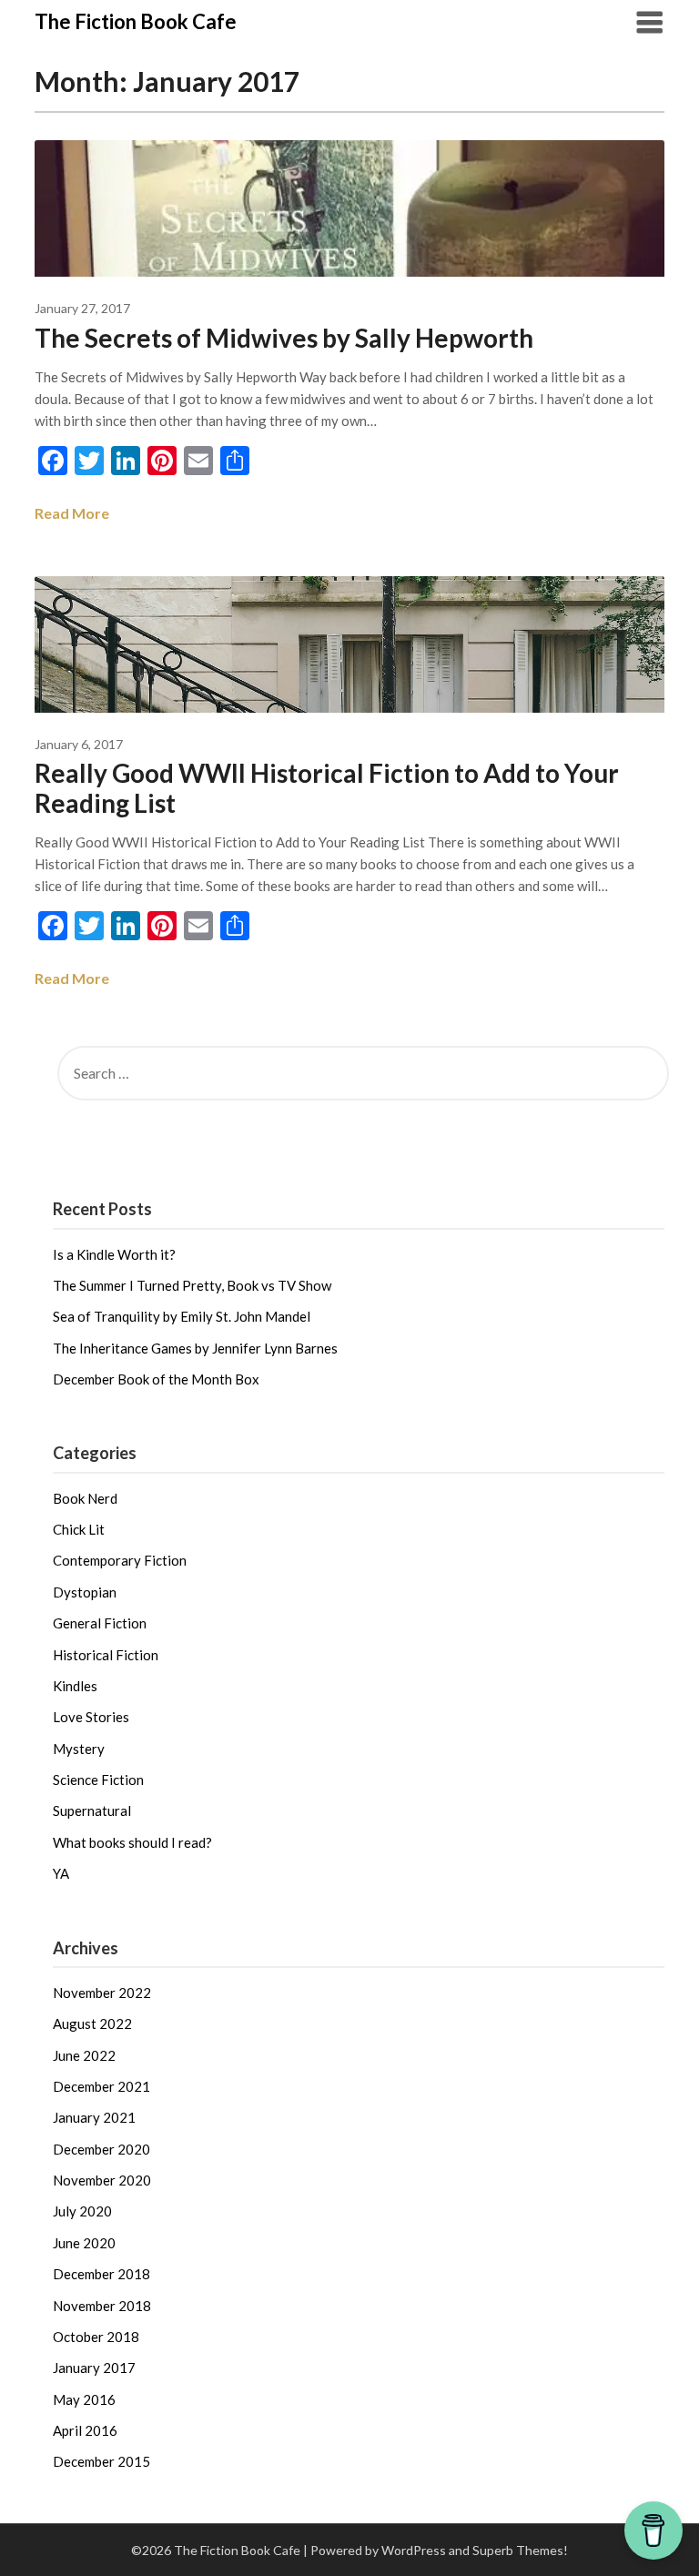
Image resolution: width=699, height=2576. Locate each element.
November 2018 (102, 2306)
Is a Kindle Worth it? (114, 1254)
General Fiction (100, 1623)
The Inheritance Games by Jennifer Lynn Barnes (195, 1348)
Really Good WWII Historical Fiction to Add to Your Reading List (327, 788)
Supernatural (92, 1810)
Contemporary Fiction (120, 1560)
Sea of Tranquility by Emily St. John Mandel (182, 1316)
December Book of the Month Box (156, 1379)
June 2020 (84, 2243)
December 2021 (101, 2086)
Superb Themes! (520, 2550)
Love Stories (91, 1717)
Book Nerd (85, 1498)
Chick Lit (79, 1529)
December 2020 (101, 2149)
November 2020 (102, 2180)
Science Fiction (98, 1780)
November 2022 (102, 1993)
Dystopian (85, 1592)
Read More (72, 513)
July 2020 (82, 2211)
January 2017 (94, 2368)
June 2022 (84, 2055)
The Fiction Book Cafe (136, 21)
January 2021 (94, 2117)
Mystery (79, 1749)
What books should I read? (132, 1842)
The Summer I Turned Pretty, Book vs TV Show (192, 1285)
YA (61, 1873)
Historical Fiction (106, 1655)
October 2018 (96, 2337)
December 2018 (101, 2274)
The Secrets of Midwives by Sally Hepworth (284, 338)
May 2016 (84, 2399)
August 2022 (92, 2023)
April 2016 (85, 2430)
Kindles (75, 1686)
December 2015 (101, 2461)
